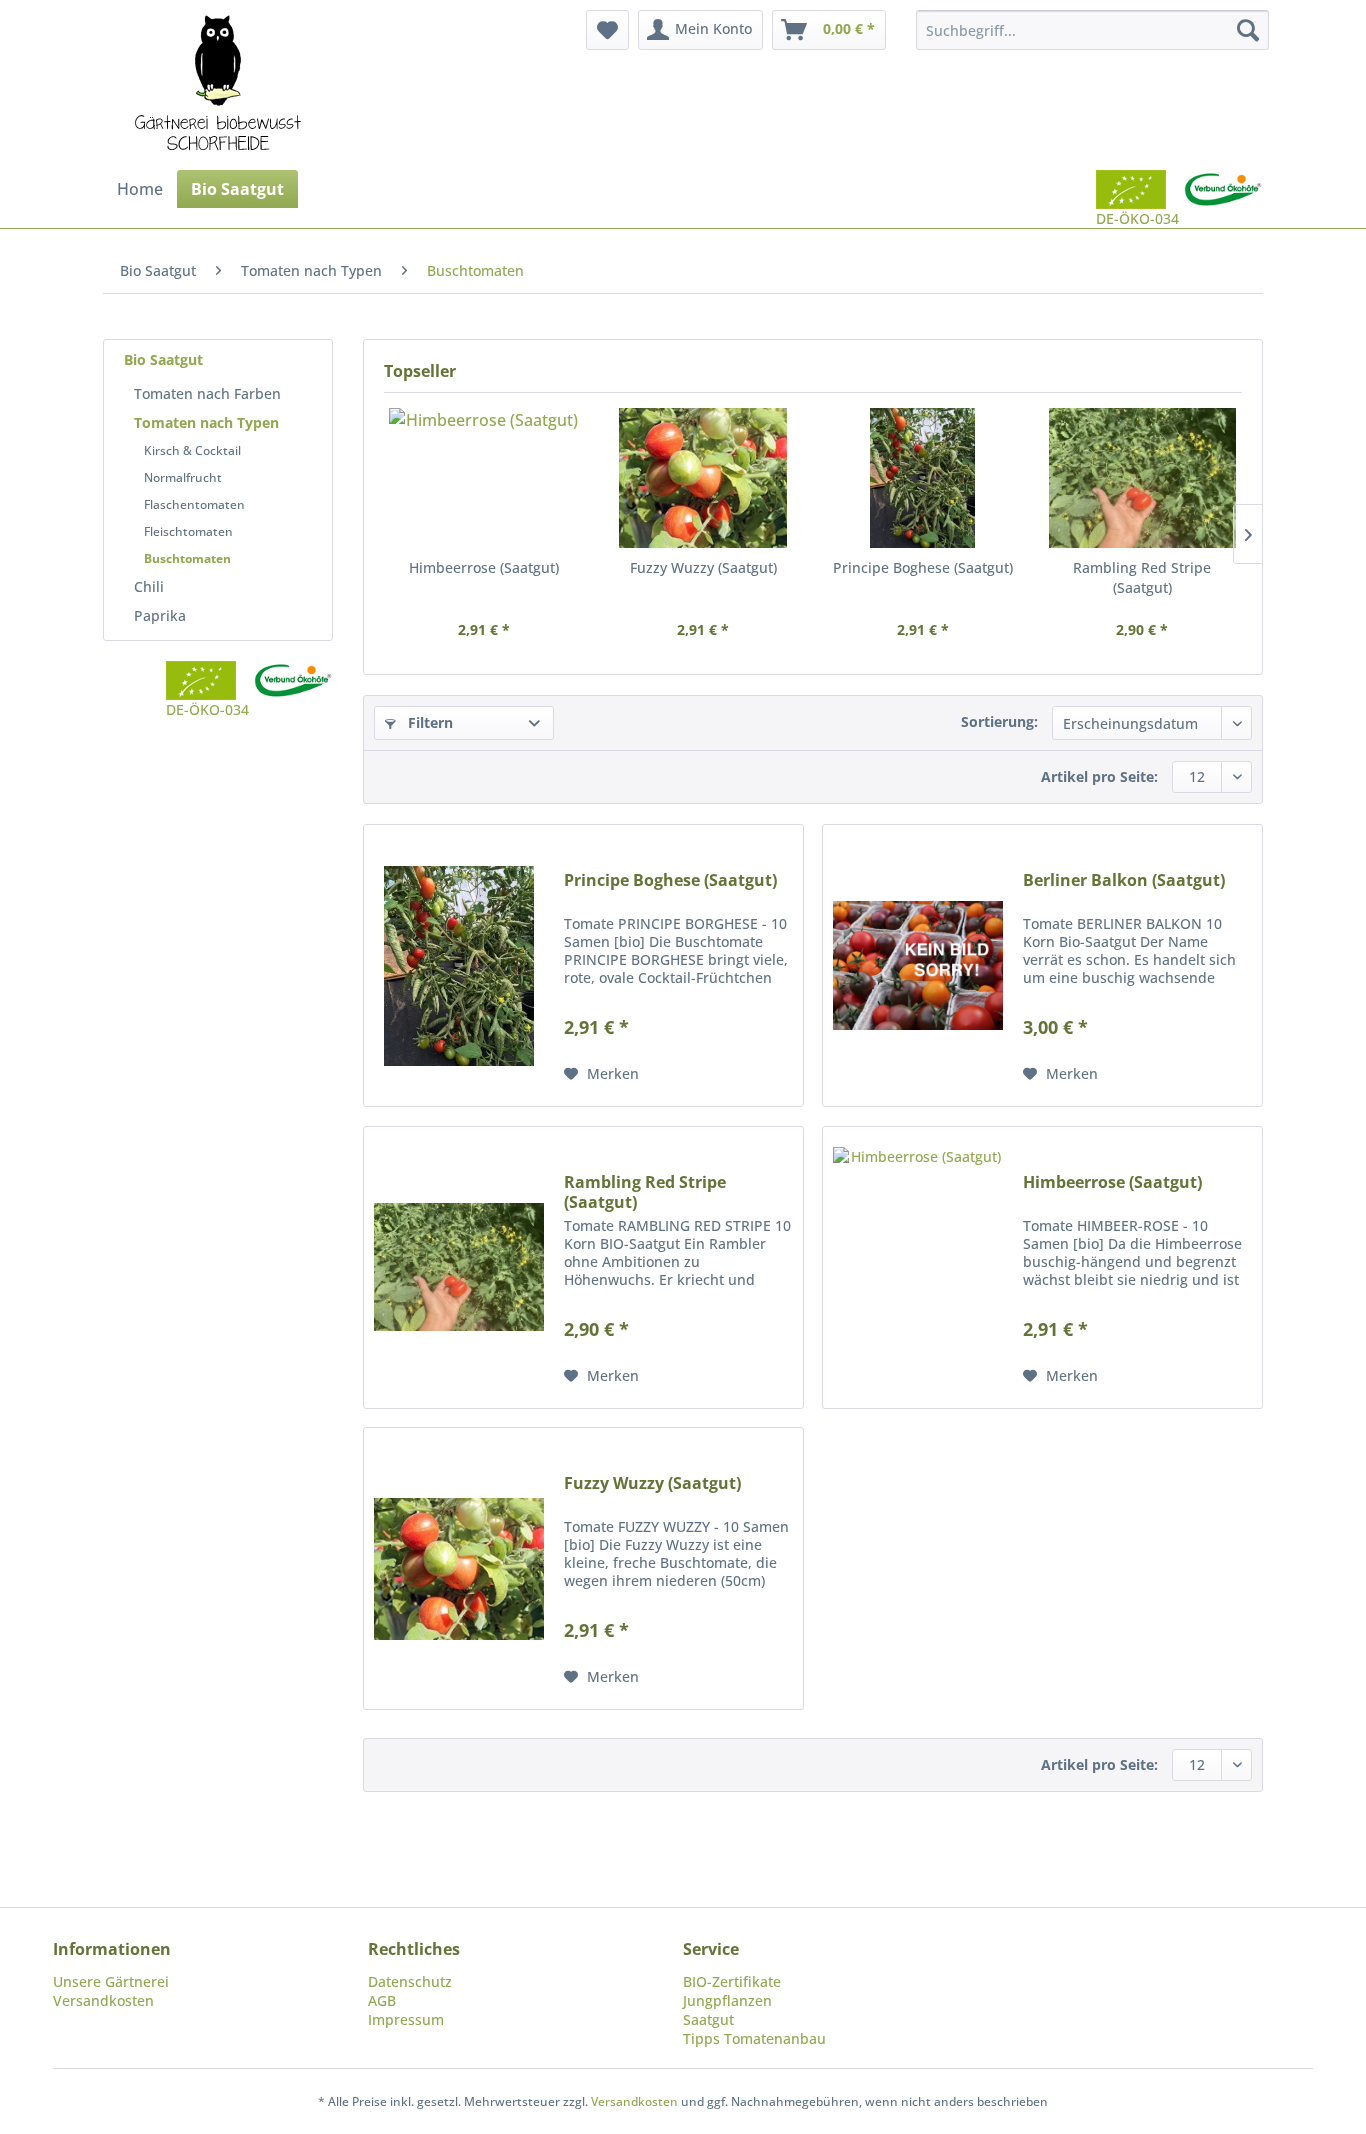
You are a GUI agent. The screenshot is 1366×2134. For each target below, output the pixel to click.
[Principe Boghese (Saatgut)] (923, 478)
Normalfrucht (183, 477)
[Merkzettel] (607, 30)
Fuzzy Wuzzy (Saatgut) (703, 567)
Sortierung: (999, 721)
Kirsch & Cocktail (192, 450)
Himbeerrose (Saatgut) (484, 567)
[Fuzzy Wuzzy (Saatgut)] (704, 478)
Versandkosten (103, 2000)
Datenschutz (410, 1981)
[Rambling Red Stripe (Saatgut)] (1143, 478)
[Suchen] (1248, 30)
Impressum (406, 2019)
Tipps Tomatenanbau (754, 2038)
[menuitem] (607, 30)
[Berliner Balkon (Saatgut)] (918, 965)
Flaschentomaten (194, 504)
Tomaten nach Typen (206, 422)
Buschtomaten (187, 558)
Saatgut (708, 2019)
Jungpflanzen (727, 2000)
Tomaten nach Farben (207, 393)
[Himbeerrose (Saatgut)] (484, 478)
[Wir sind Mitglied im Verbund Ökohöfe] (1223, 199)
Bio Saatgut (163, 359)
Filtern (428, 722)
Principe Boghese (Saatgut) (923, 567)
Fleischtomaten (188, 531)
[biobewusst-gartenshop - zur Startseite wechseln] (218, 85)
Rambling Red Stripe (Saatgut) (1142, 577)
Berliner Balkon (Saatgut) (1124, 880)
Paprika (160, 615)
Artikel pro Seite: (1099, 776)
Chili (149, 586)
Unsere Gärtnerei (111, 1981)
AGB (382, 2000)
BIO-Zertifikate (732, 1981)
